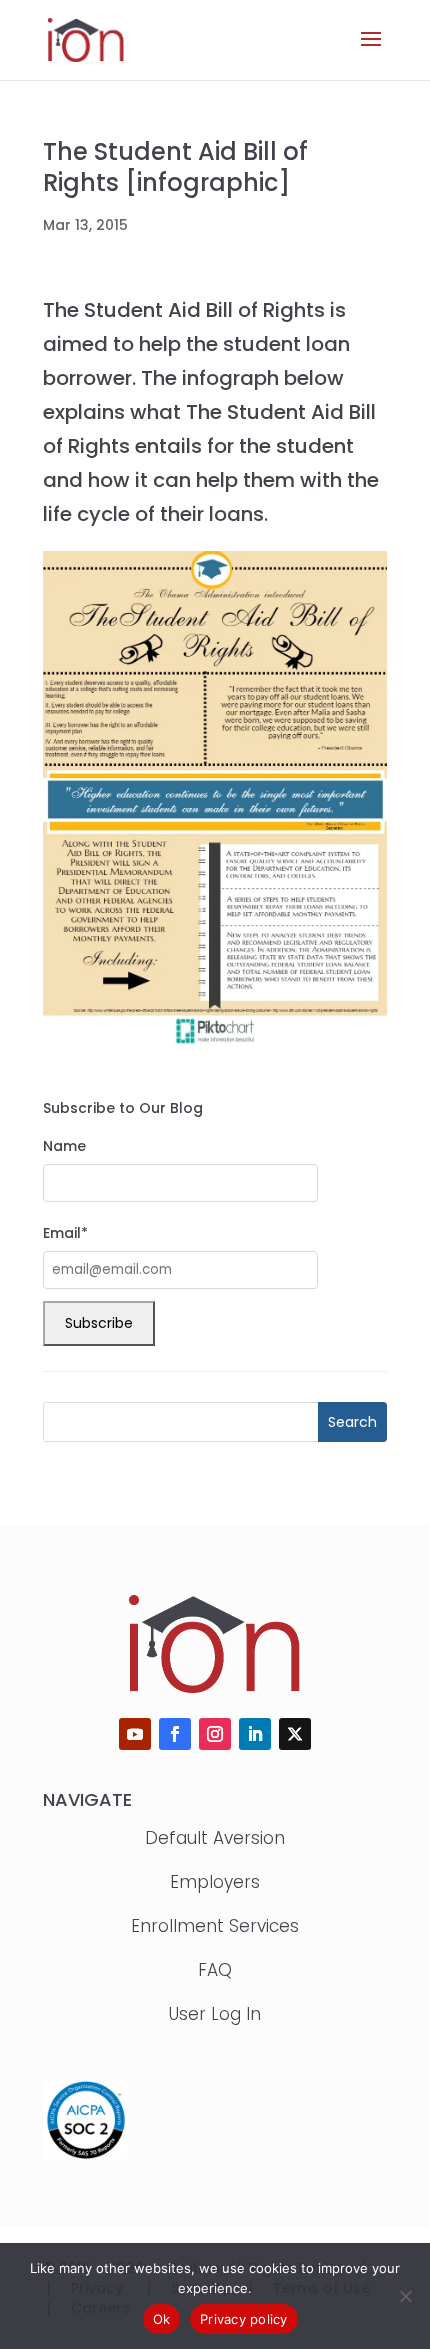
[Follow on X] (295, 1734)
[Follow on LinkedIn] (255, 1734)
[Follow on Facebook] (175, 1734)
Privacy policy (244, 2319)
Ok (162, 2319)
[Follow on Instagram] (215, 1734)
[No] (405, 2296)
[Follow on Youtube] (135, 1734)
